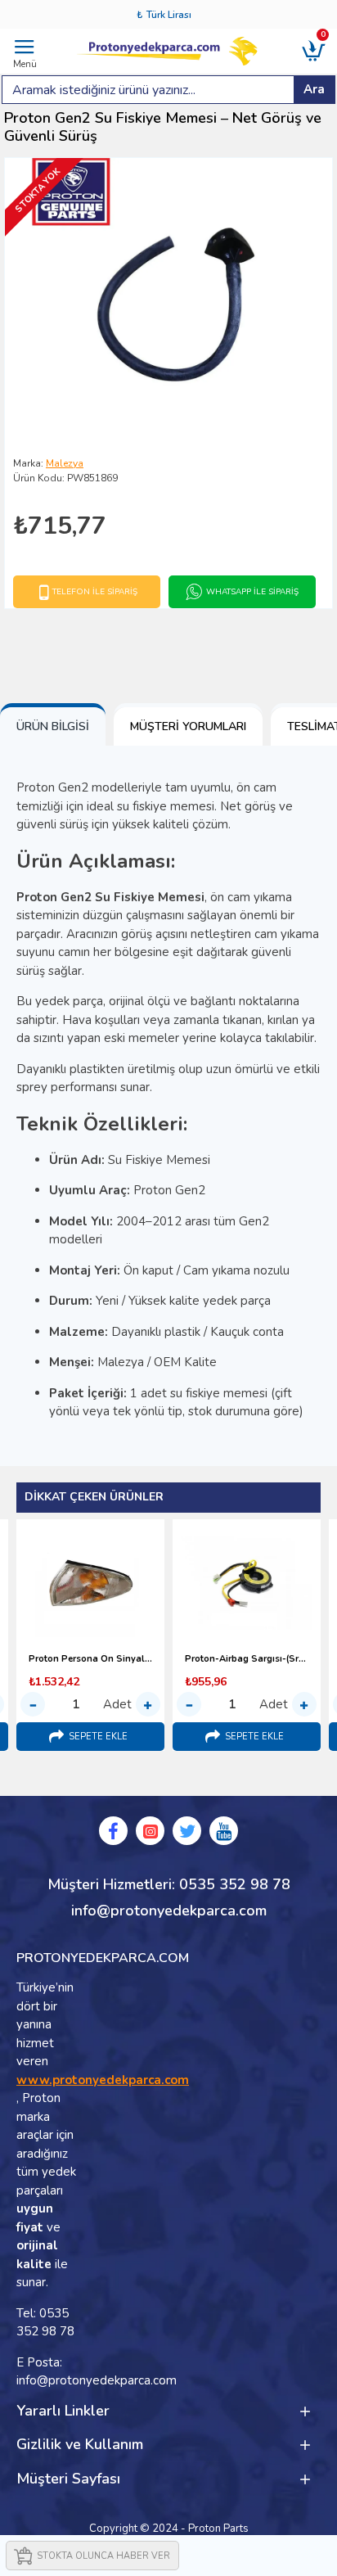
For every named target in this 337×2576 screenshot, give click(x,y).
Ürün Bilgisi (53, 726)
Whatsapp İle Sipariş (252, 592)
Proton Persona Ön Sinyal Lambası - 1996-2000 (90, 1659)
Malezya (65, 463)
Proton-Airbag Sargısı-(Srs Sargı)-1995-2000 (247, 1659)
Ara (314, 89)
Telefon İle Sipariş (95, 592)
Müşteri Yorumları (188, 726)
